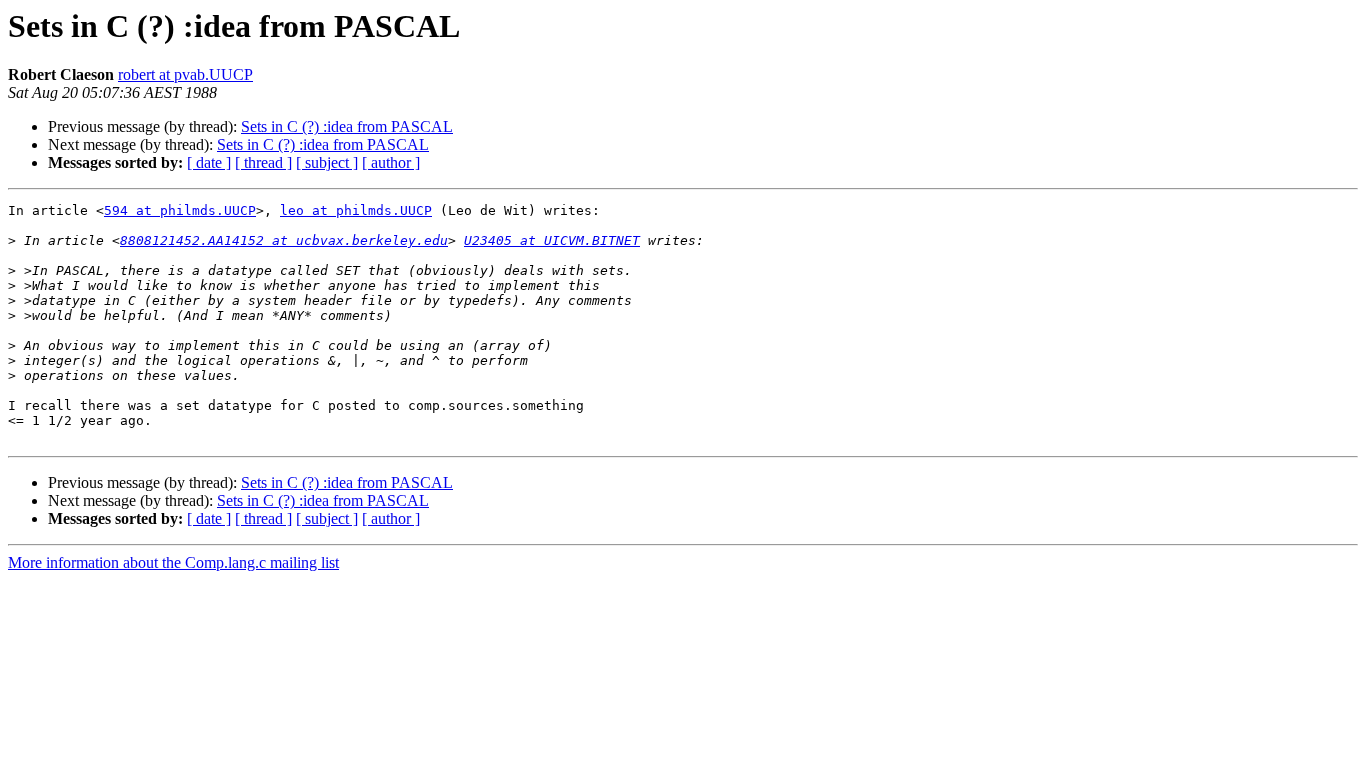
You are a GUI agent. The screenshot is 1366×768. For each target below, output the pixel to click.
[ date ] (209, 162)
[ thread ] (263, 162)
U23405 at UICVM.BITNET (552, 240)
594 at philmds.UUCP (180, 210)
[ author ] (391, 162)
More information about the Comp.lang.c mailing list (173, 562)
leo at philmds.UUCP (356, 210)
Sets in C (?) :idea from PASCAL (347, 126)
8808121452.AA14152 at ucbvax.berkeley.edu (284, 240)
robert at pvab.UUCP (185, 74)
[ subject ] (327, 162)
